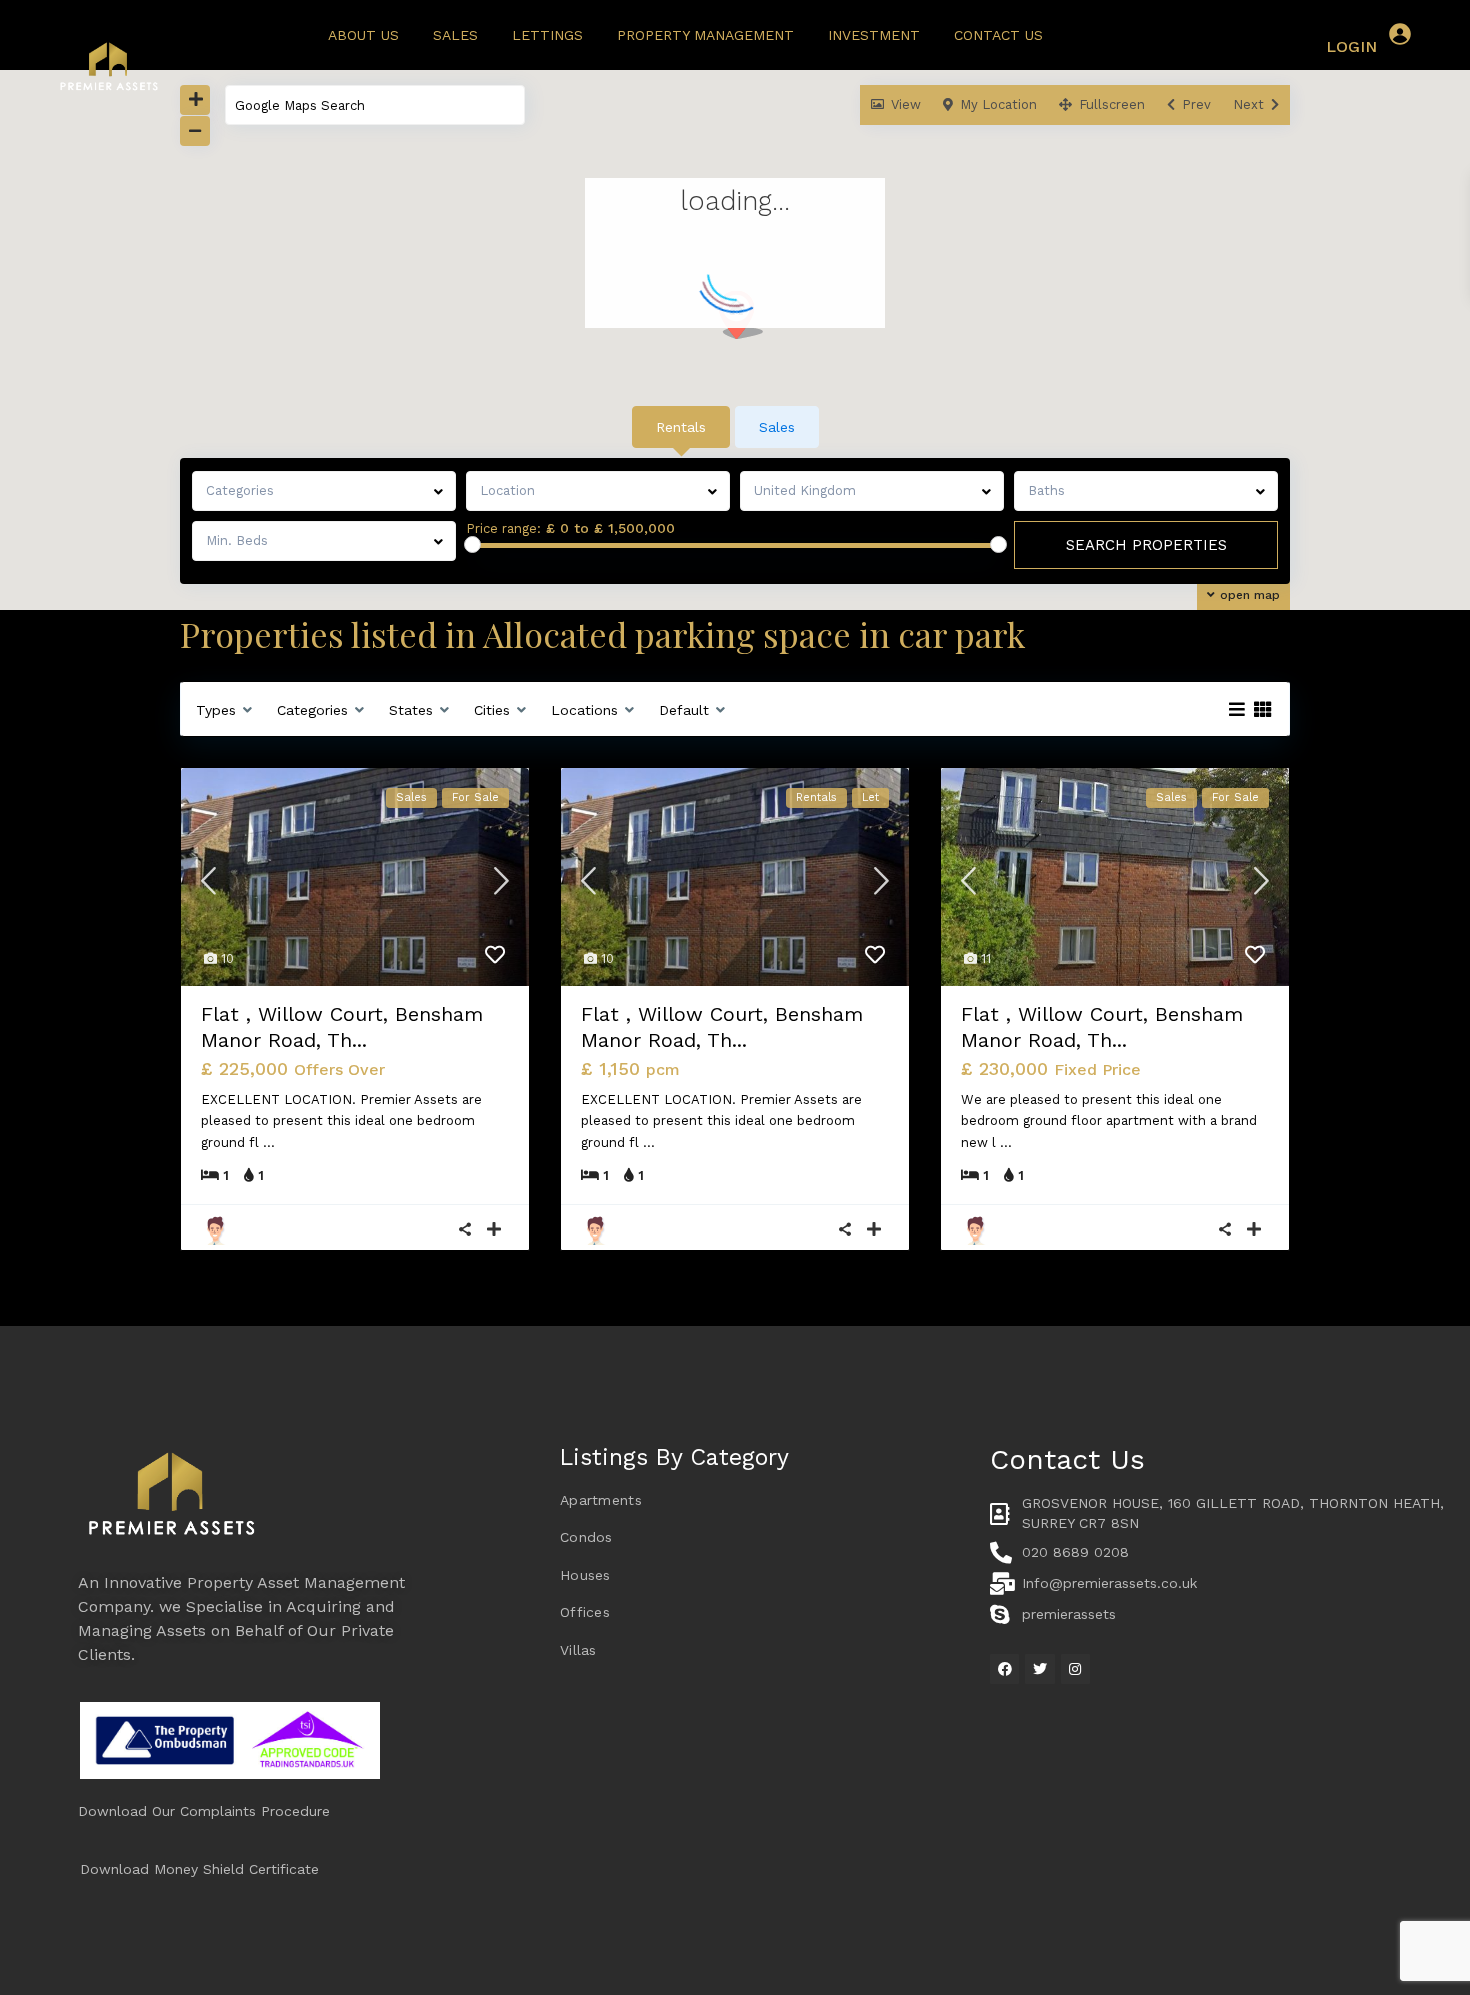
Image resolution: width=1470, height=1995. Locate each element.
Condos (586, 1537)
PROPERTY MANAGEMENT (705, 35)
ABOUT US (363, 35)
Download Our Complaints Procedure (204, 1811)
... (269, 1142)
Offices (585, 1612)
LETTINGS (547, 35)
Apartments (601, 1500)
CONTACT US (998, 35)
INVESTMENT (874, 35)
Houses (585, 1575)
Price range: (503, 529)
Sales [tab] (777, 427)
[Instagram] (1075, 1668)
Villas (578, 1650)
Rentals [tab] (681, 427)
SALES (455, 35)
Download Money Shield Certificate (199, 1869)
